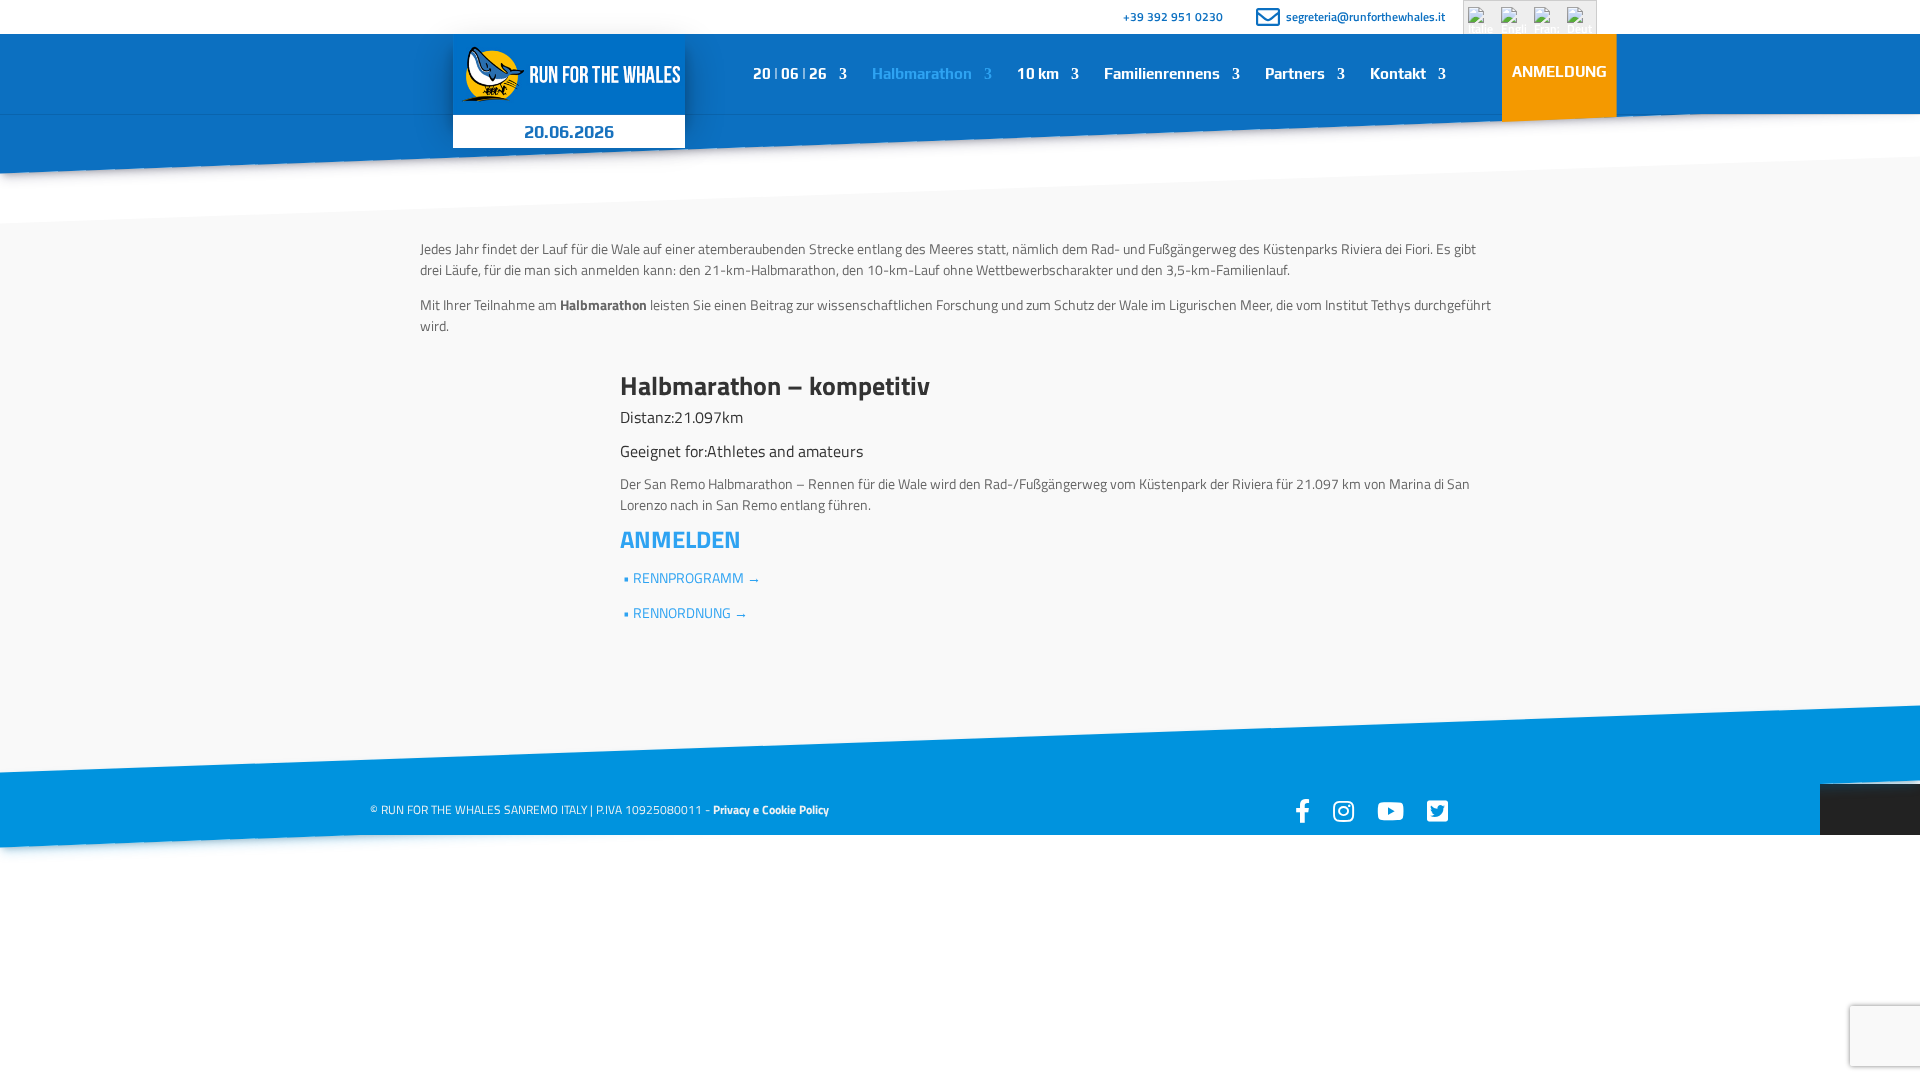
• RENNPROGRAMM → (690, 577)
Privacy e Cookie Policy (771, 809)
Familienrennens (1162, 74)
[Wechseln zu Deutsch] (1579, 21)
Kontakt (1398, 74)
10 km (1038, 74)
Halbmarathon (922, 74)
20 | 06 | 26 (790, 74)
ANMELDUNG (1559, 71)
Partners (1295, 74)
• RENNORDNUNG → (684, 612)
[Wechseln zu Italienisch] (1480, 21)
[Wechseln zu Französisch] (1546, 21)
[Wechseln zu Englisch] (1513, 21)
